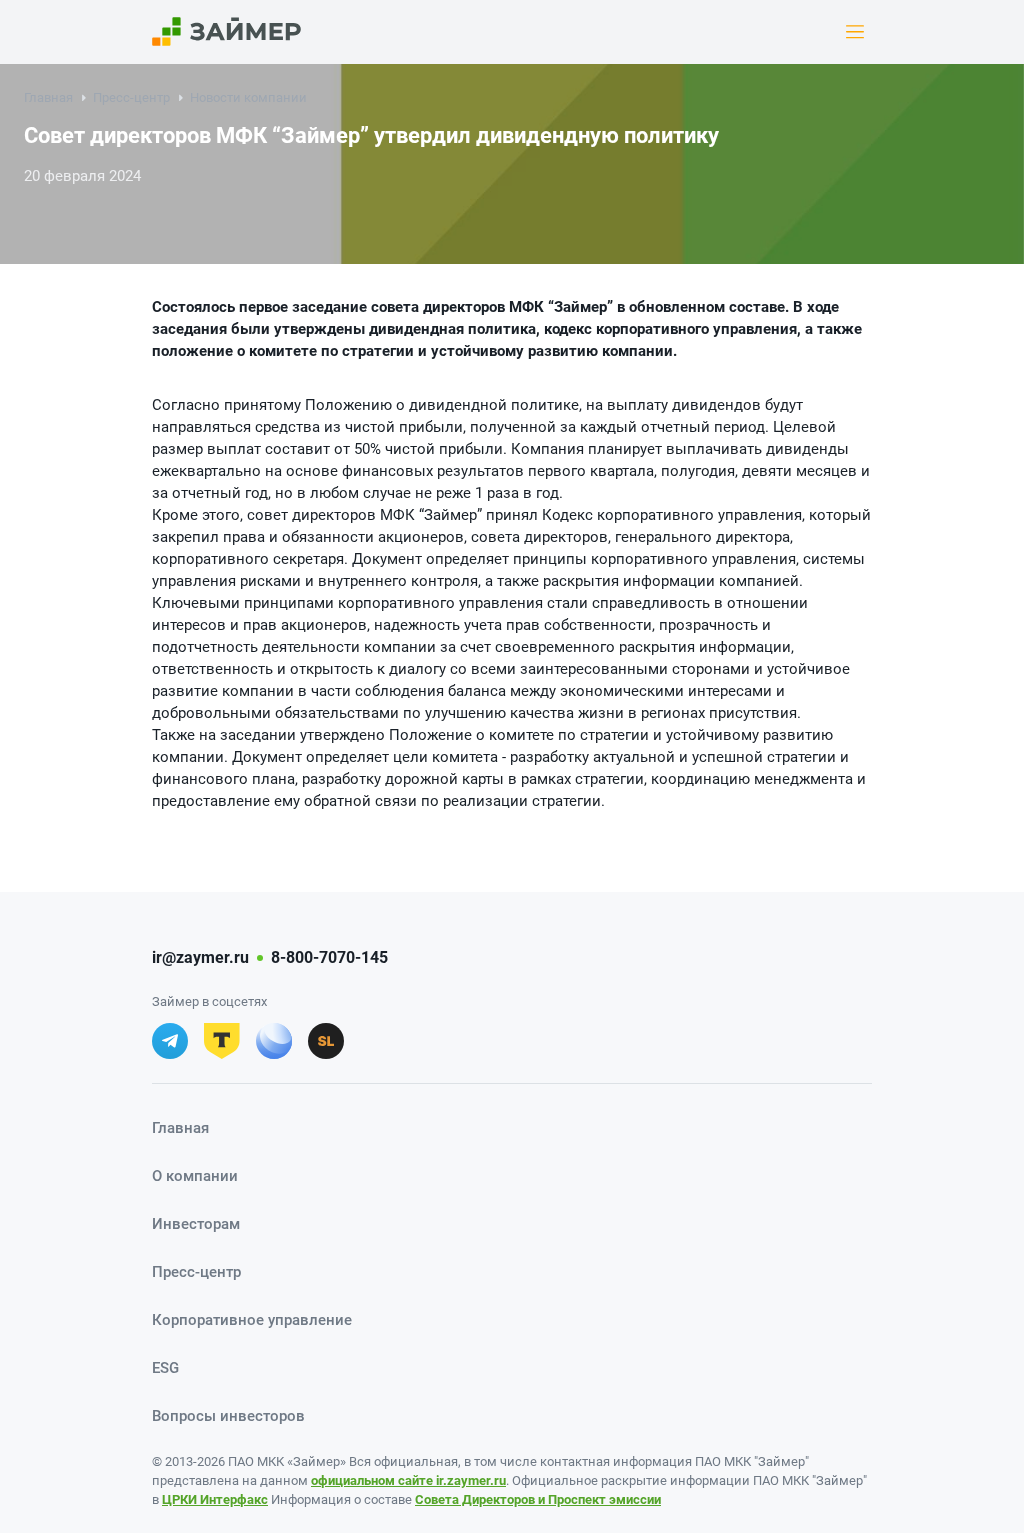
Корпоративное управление (252, 1320)
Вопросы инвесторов (228, 1416)
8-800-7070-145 (329, 957)
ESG (165, 1368)
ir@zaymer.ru (200, 957)
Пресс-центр (131, 97)
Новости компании (248, 97)
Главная (48, 97)
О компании (195, 1176)
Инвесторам (196, 1224)
